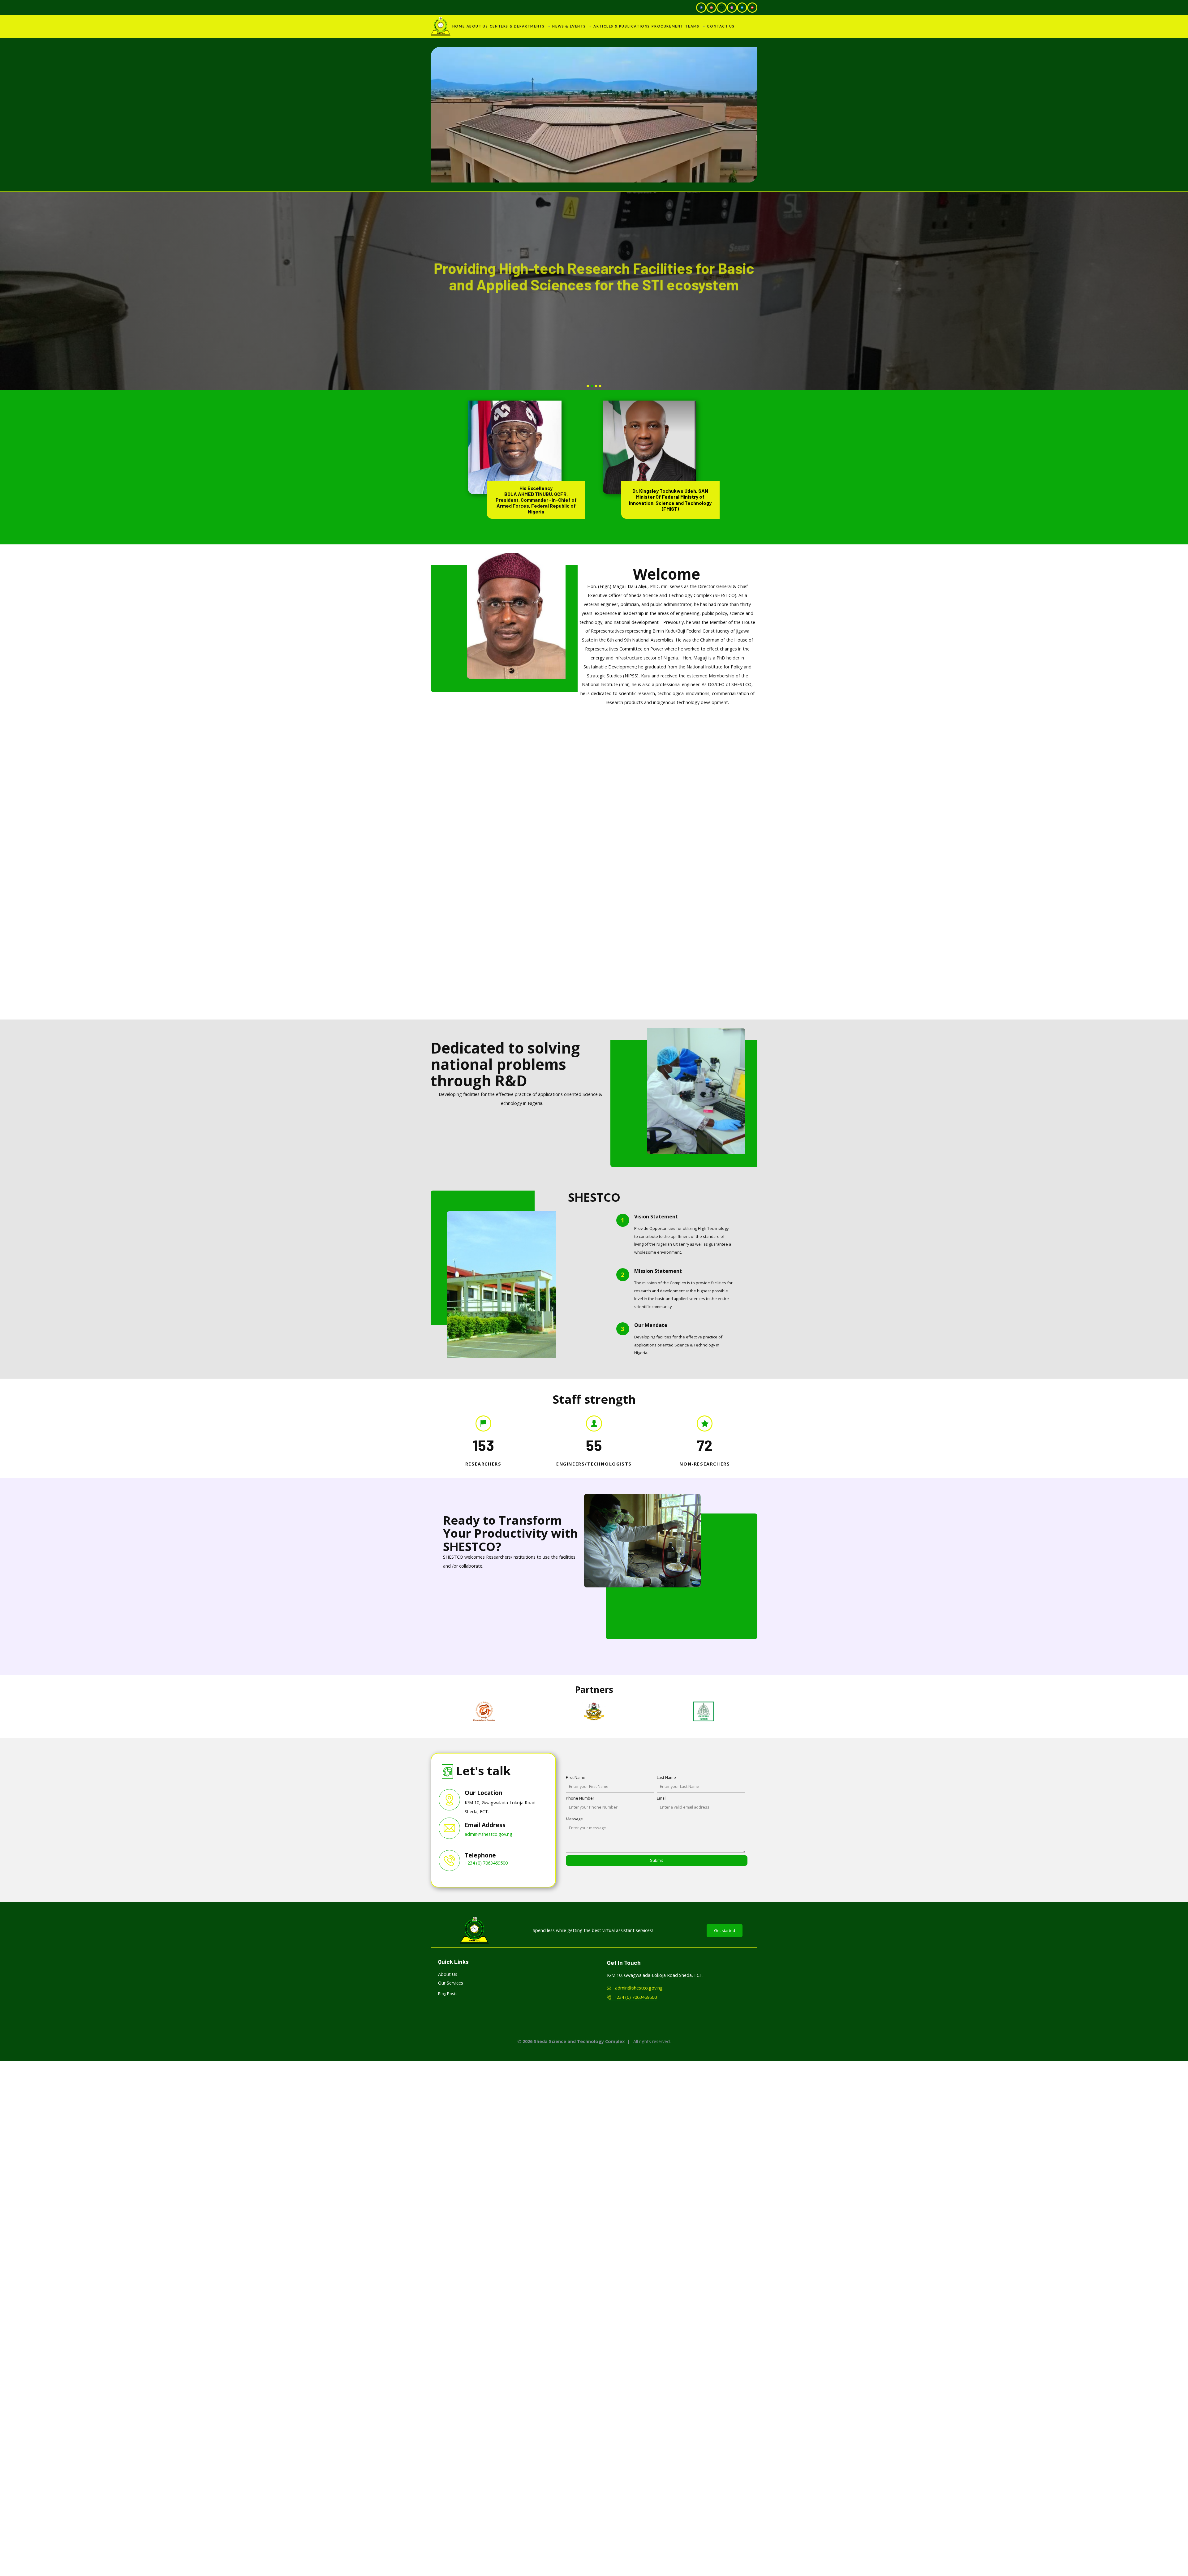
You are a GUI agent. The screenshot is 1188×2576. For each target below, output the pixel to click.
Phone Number (580, 1798)
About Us (448, 1974)
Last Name (666, 1777)
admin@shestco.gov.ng (489, 1834)
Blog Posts (448, 1994)
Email (662, 1798)
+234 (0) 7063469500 (486, 1863)
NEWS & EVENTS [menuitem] (569, 26)
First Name (576, 1777)
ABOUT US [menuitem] (477, 26)
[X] (722, 8)
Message (574, 1819)
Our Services (451, 1983)
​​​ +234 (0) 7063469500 (634, 1997)
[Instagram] (732, 8)
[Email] (711, 8)
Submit (656, 1860)
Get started (725, 1930)
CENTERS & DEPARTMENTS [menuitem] (517, 26)
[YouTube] (752, 8)
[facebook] (701, 8)
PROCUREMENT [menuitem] (667, 26)
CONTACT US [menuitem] (721, 26)
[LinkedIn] (742, 8)
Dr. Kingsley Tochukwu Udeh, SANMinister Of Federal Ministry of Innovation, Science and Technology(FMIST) (671, 500)
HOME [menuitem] (458, 26)
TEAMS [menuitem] (692, 26)
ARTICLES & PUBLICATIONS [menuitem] (622, 26)
